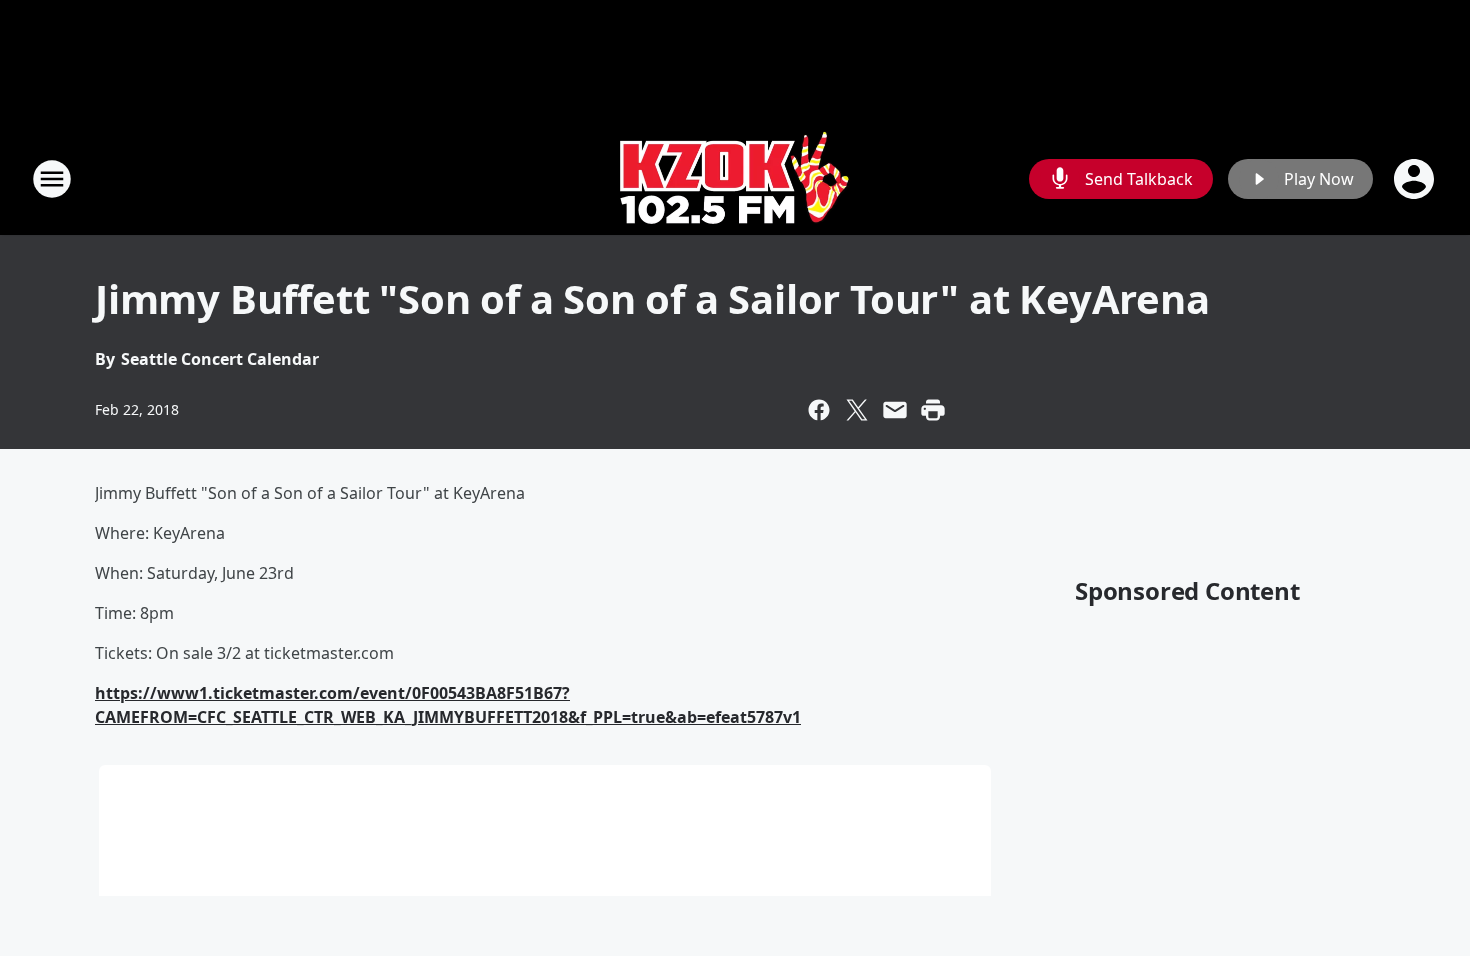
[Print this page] (933, 410)
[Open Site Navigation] (52, 179)
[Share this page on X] (857, 410)
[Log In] (1416, 179)
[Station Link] (735, 178)
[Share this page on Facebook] (819, 410)
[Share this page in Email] (895, 410)
